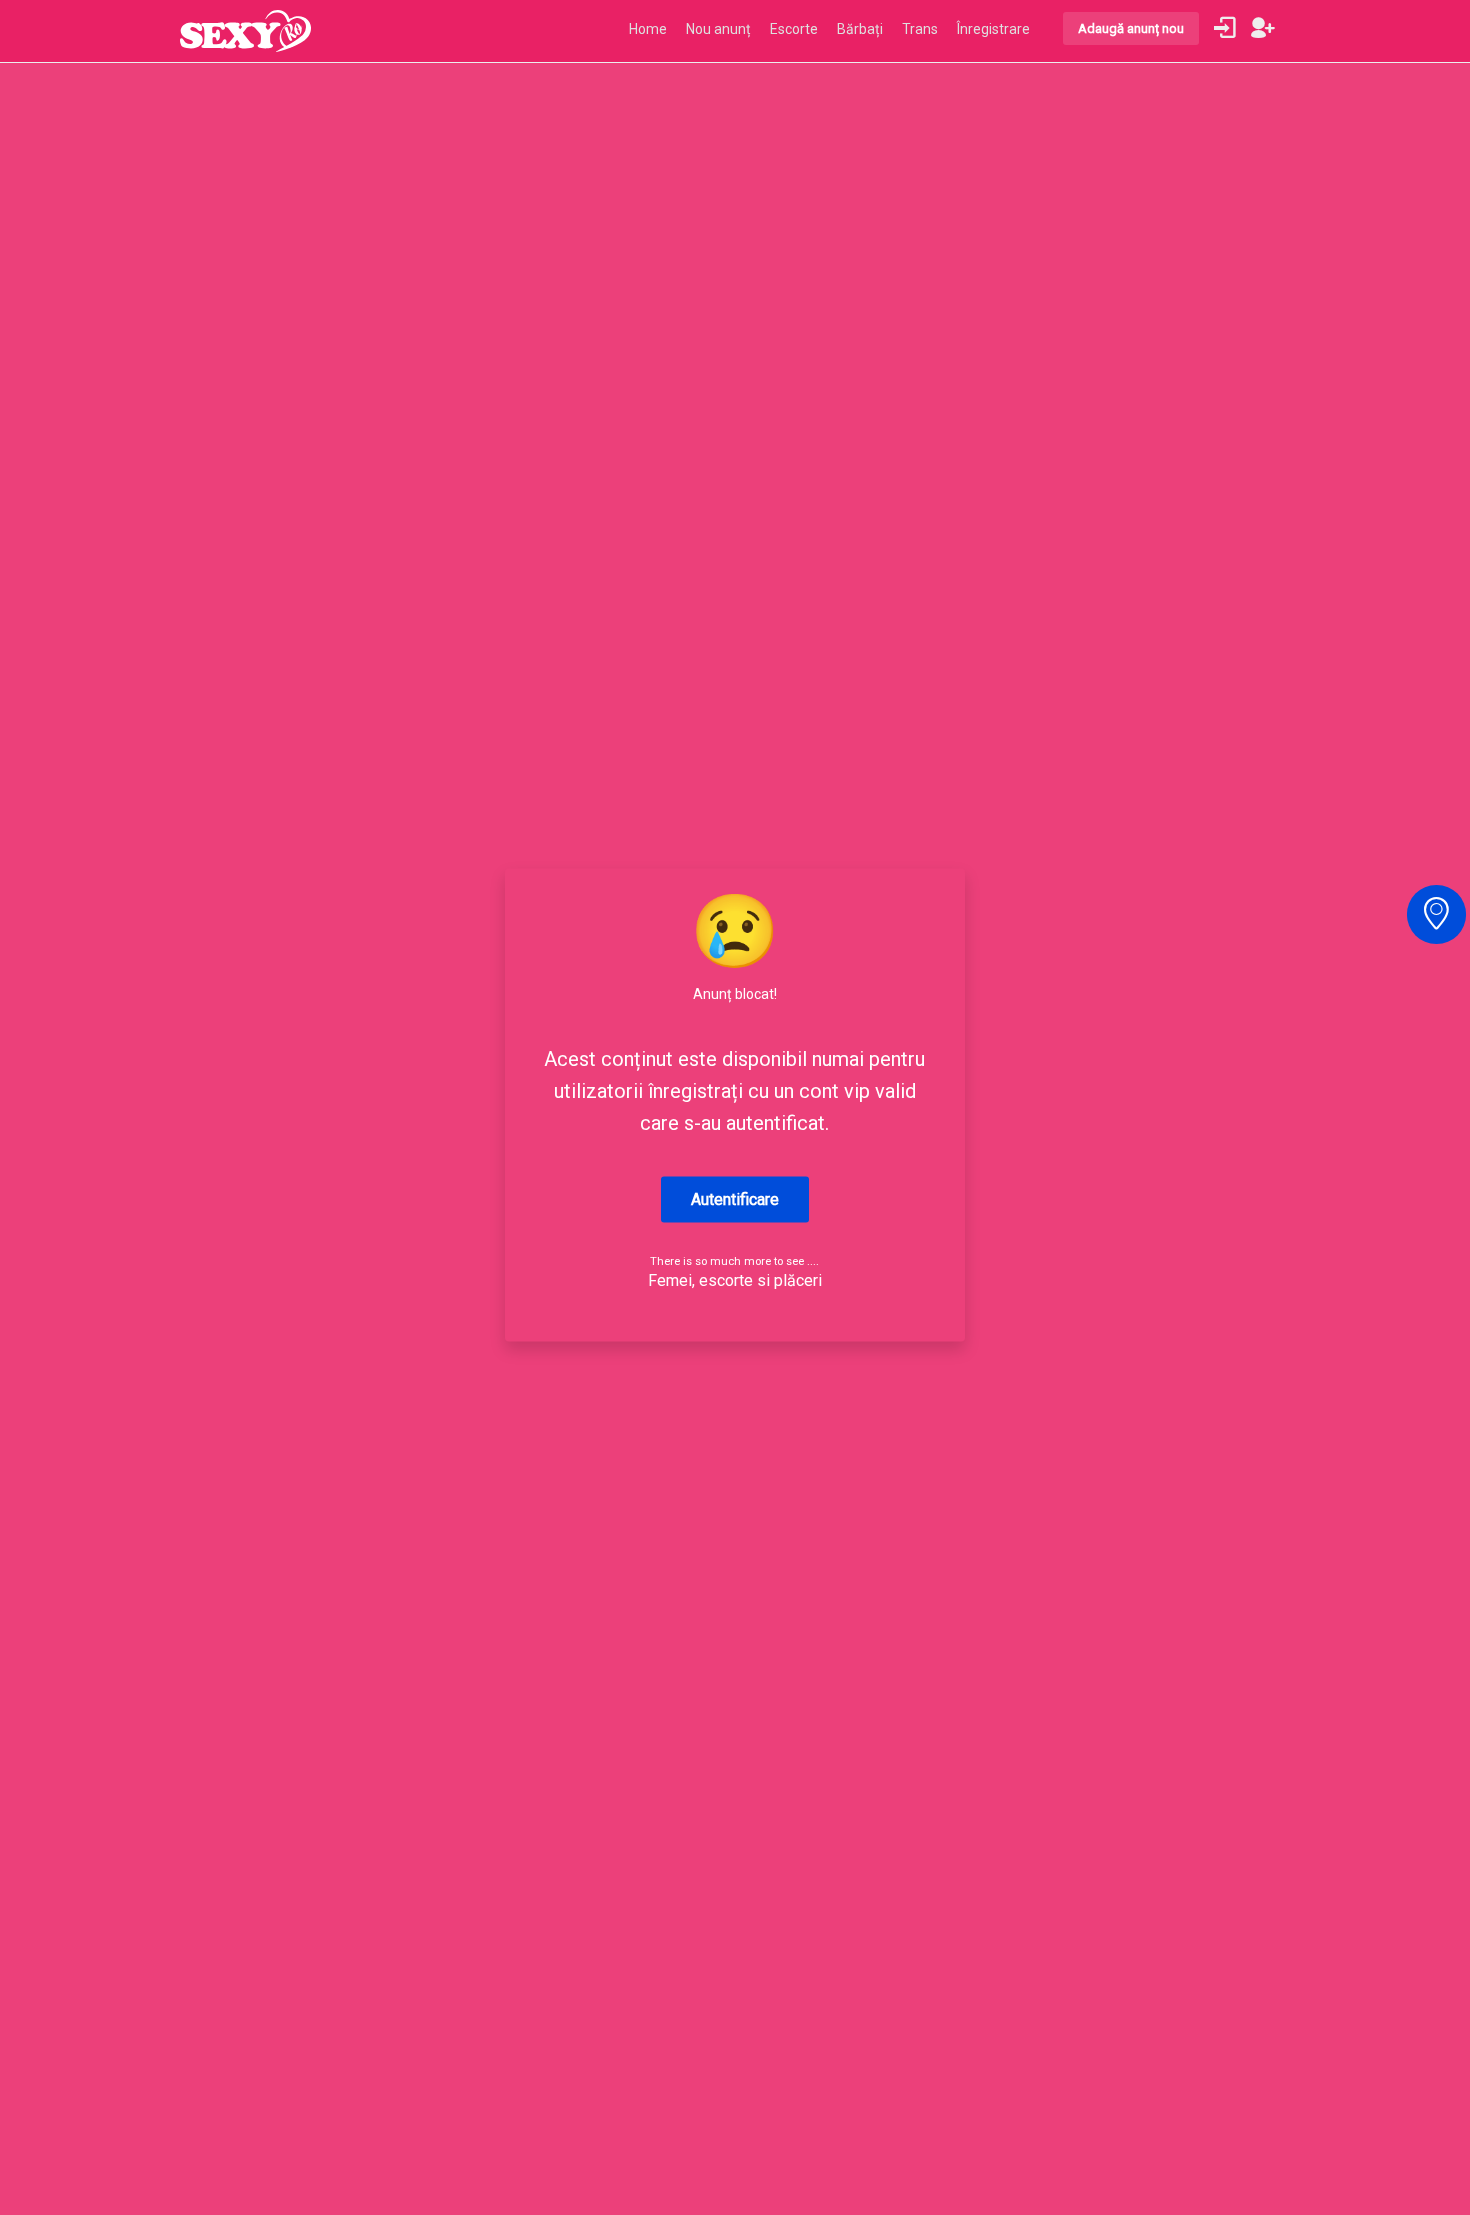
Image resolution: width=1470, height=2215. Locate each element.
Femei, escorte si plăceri (735, 1280)
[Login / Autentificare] (1225, 28)
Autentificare (735, 1199)
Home (648, 29)
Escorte (794, 29)
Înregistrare (993, 29)
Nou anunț (718, 29)
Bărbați (860, 29)
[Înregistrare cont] (1263, 28)
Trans (920, 29)
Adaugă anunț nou (1131, 28)
